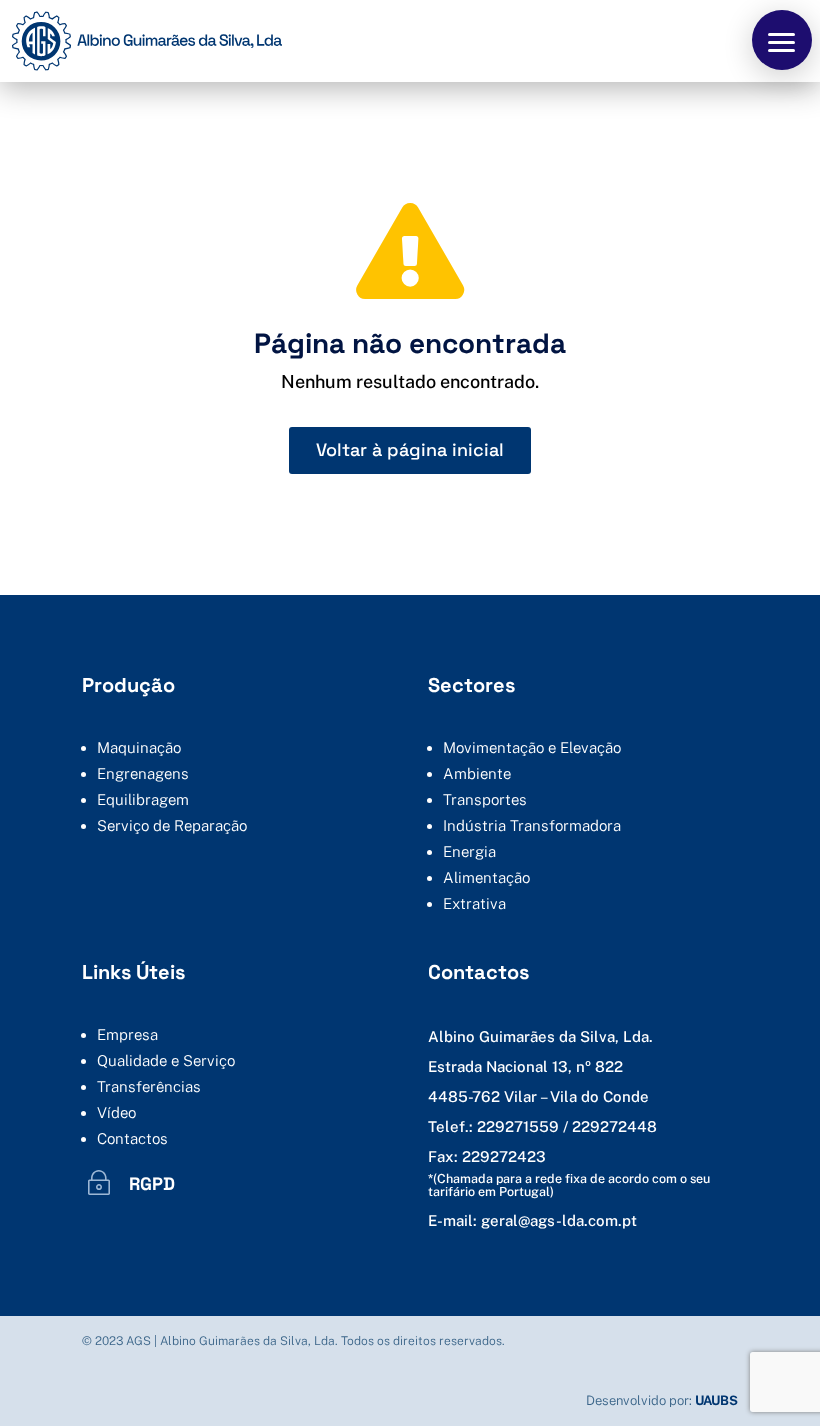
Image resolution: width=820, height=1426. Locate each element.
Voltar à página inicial (410, 449)
